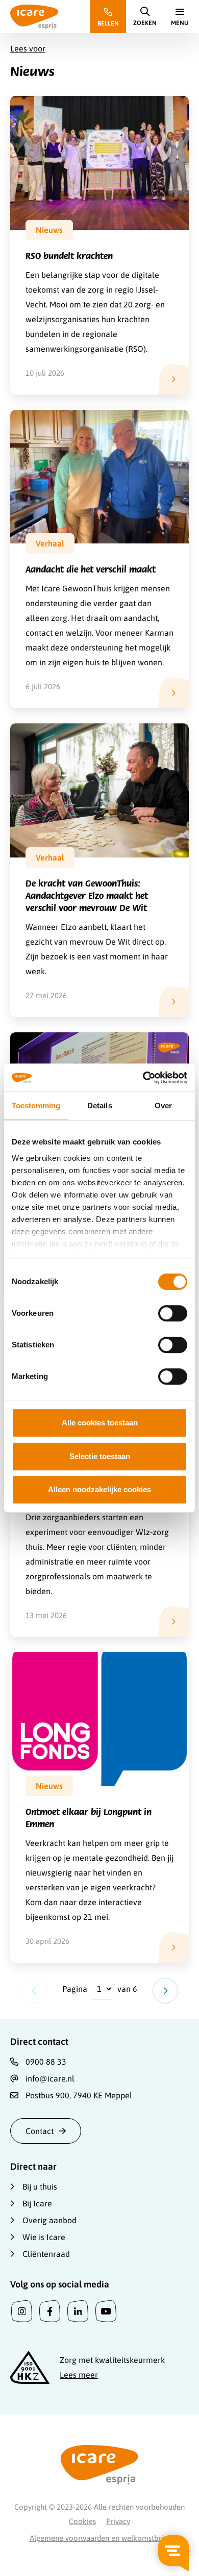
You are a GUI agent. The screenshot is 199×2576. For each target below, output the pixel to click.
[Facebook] (50, 2311)
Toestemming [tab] (36, 1105)
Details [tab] (100, 1105)
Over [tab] (163, 1105)
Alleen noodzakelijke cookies (99, 1489)
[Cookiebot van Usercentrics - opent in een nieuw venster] (143, 1078)
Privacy (118, 2521)
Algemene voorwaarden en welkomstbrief (100, 2538)
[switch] (173, 1313)
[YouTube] (106, 2311)
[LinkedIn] (78, 2311)
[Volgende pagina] (165, 1991)
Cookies (82, 2521)
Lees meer (79, 2375)
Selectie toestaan (100, 1456)
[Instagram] (22, 2311)
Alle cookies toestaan (100, 1423)
